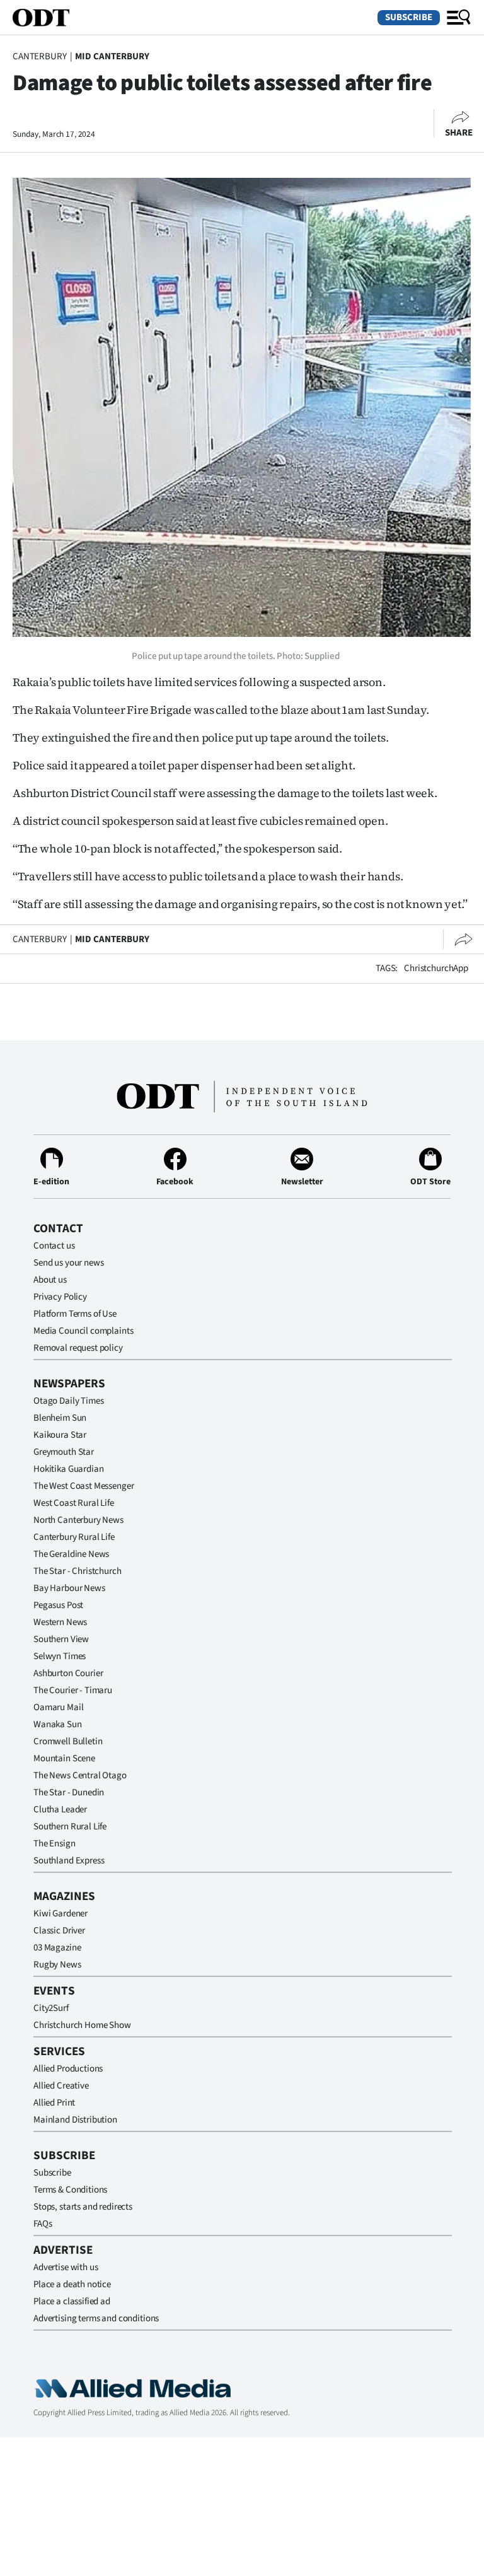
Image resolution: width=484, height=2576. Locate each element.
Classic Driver (59, 1931)
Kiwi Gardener (60, 1914)
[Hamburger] (459, 18)
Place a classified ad (72, 2301)
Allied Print (54, 2103)
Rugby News (57, 1965)
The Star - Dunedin (69, 1792)
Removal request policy (78, 1348)
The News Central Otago (80, 1775)
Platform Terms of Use (75, 1314)
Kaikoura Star (60, 1435)
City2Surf (51, 2008)
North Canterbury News (78, 1520)
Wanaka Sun (58, 1724)
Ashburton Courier (68, 1673)
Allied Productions (68, 2069)
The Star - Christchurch (78, 1571)
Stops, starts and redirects (83, 2207)
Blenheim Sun (60, 1418)
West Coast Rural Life (74, 1503)
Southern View (61, 1639)
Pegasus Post (58, 1605)
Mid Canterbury (112, 56)
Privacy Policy (60, 1297)
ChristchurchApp (436, 968)
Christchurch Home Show (82, 2025)
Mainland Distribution (75, 2120)
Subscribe (409, 17)
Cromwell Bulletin (68, 1741)
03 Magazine (57, 1948)
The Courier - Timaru (73, 1690)
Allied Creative (61, 2086)
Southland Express (69, 1861)
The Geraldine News (71, 1554)
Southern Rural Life (70, 1827)
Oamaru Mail (58, 1707)
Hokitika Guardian (68, 1469)
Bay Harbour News (69, 1588)
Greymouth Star (64, 1452)
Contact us (54, 1246)
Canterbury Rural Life (74, 1537)
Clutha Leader (60, 1810)
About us (50, 1280)
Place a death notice (72, 2284)
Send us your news (68, 1263)
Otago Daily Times (68, 1401)
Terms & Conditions (70, 2190)
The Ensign (55, 1844)
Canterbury (40, 56)
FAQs (43, 2224)
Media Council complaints (83, 1331)
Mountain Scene (64, 1758)
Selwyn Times (60, 1656)
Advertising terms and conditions (96, 2318)
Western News (60, 1622)
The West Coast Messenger (84, 1486)
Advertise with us (66, 2267)
